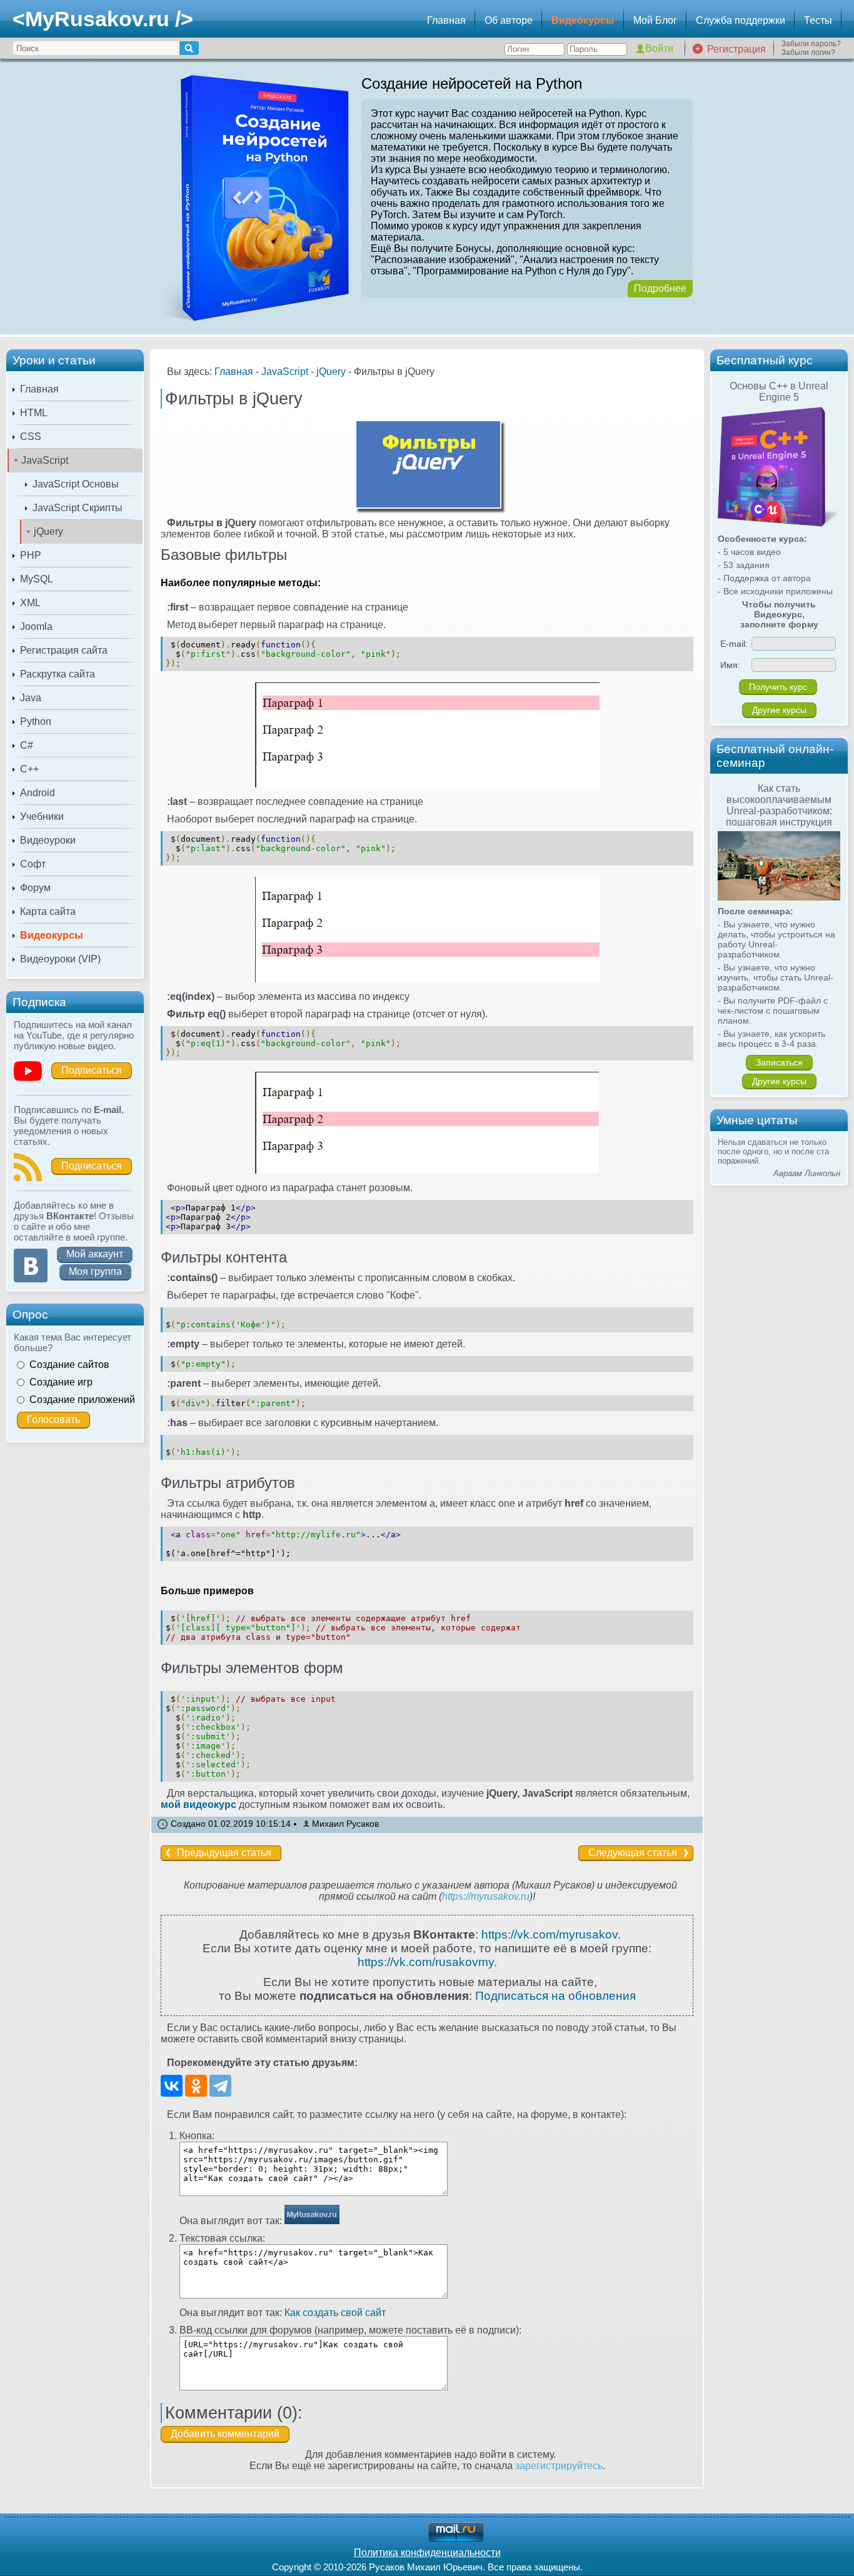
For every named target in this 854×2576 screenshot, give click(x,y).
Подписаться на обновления (555, 1996)
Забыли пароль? (811, 44)
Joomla (36, 627)
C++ (29, 769)
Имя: (730, 665)
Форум (35, 888)
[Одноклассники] (196, 2086)
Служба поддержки (741, 20)
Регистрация (736, 49)
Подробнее (660, 288)
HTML (34, 413)
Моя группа (95, 1271)
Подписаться (92, 1070)
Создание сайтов (69, 1365)
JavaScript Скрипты (78, 508)
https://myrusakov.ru (486, 1896)
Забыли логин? (808, 52)
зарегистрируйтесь (559, 2466)
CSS (31, 437)
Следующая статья (633, 1853)
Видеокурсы (583, 20)
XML (30, 603)
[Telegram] (220, 2086)
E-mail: (734, 644)
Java (31, 698)
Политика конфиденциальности (427, 2553)
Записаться (779, 1062)
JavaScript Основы (76, 484)
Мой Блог (655, 20)
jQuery (48, 532)
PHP (31, 555)
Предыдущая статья (224, 1853)
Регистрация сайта (64, 650)
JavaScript (45, 460)
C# (27, 745)
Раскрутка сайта (58, 674)
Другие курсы (779, 710)
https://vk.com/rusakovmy (426, 1962)
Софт (33, 864)
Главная (446, 20)
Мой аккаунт (95, 1254)
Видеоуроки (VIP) (60, 959)
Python (36, 721)
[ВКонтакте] (172, 2086)
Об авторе (509, 20)
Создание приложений (82, 1400)
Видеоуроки (48, 840)
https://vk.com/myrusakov (550, 1934)
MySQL (37, 579)
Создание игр (61, 1382)
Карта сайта (48, 911)
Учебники (42, 816)
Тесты (818, 20)
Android (38, 793)
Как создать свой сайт (335, 2313)
